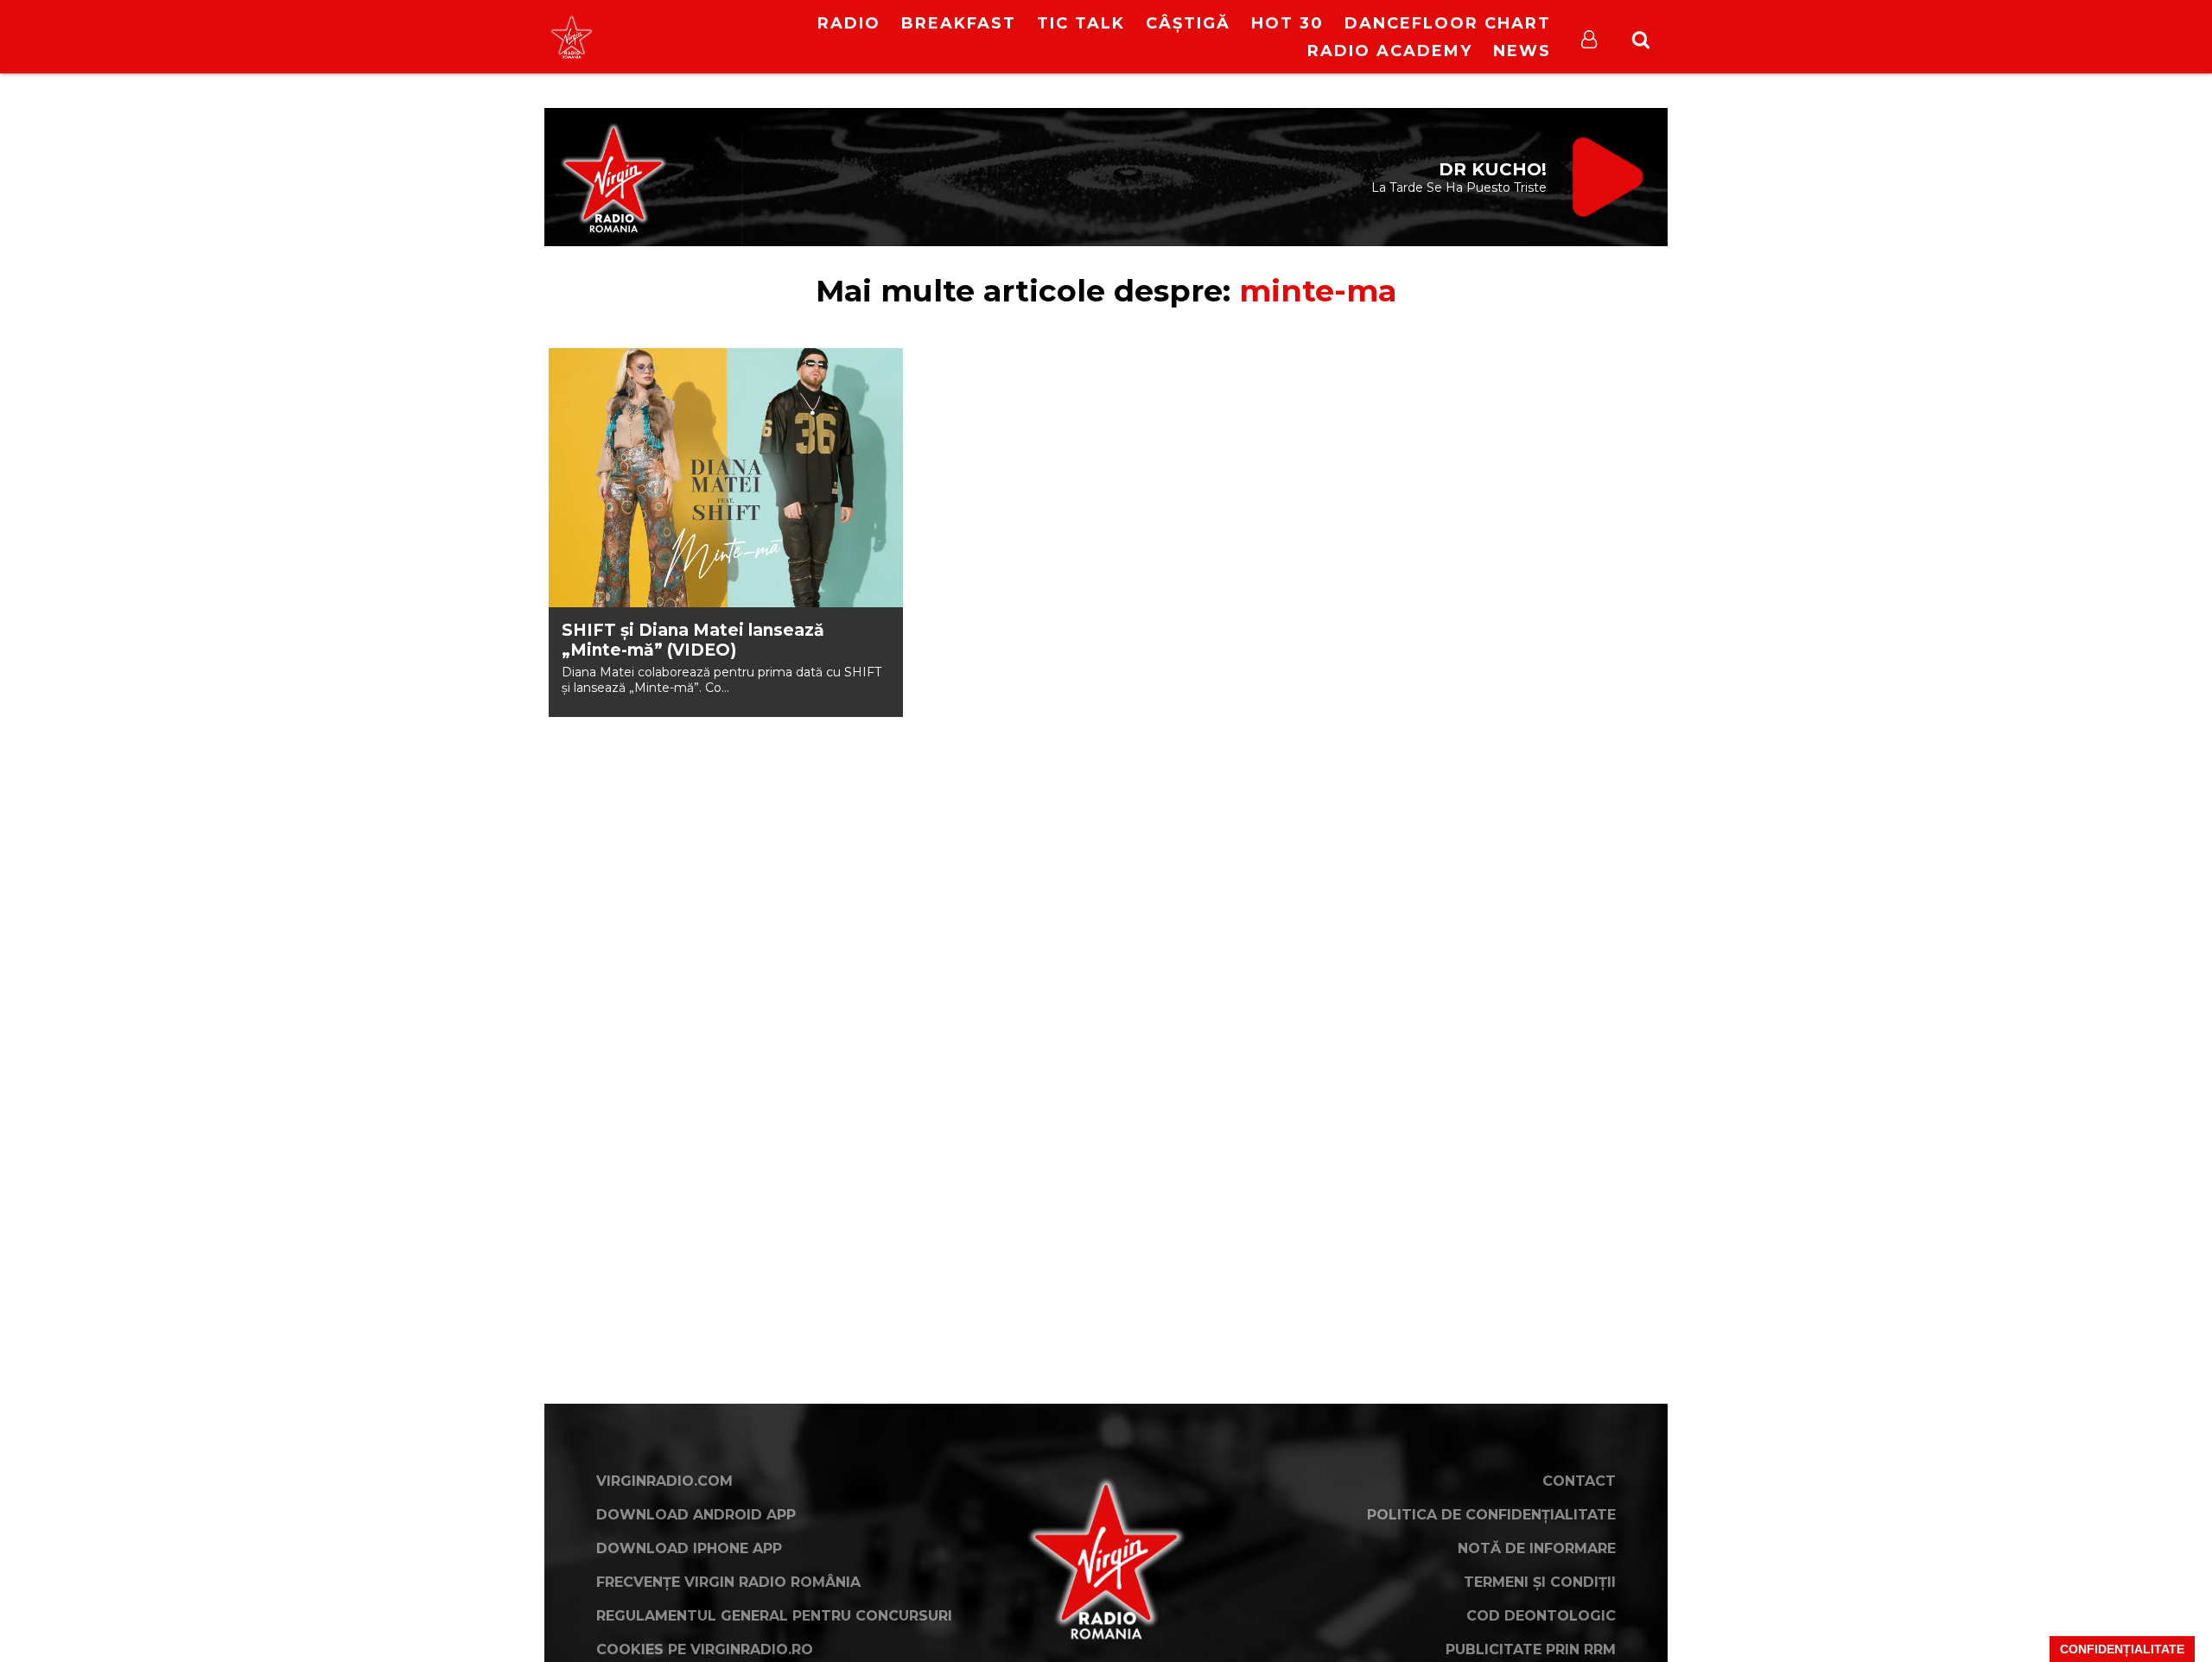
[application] (715, 26)
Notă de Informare (1537, 1548)
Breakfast (959, 23)
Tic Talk (1081, 23)
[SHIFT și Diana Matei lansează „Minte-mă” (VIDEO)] (726, 478)
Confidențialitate (2122, 1649)
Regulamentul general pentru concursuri (774, 1616)
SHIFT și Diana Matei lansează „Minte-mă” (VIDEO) (693, 640)
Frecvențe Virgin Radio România (728, 1582)
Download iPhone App (689, 1548)
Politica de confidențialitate (1491, 1515)
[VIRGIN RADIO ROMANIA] (572, 37)
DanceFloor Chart (1448, 23)
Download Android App (696, 1515)
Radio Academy (1390, 51)
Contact (1579, 1481)
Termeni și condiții (1540, 1582)
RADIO (849, 23)
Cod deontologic (1541, 1616)
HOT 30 (1287, 23)
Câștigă (1188, 23)
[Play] (701, 37)
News (1522, 51)
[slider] (734, 39)
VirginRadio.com (664, 1481)
